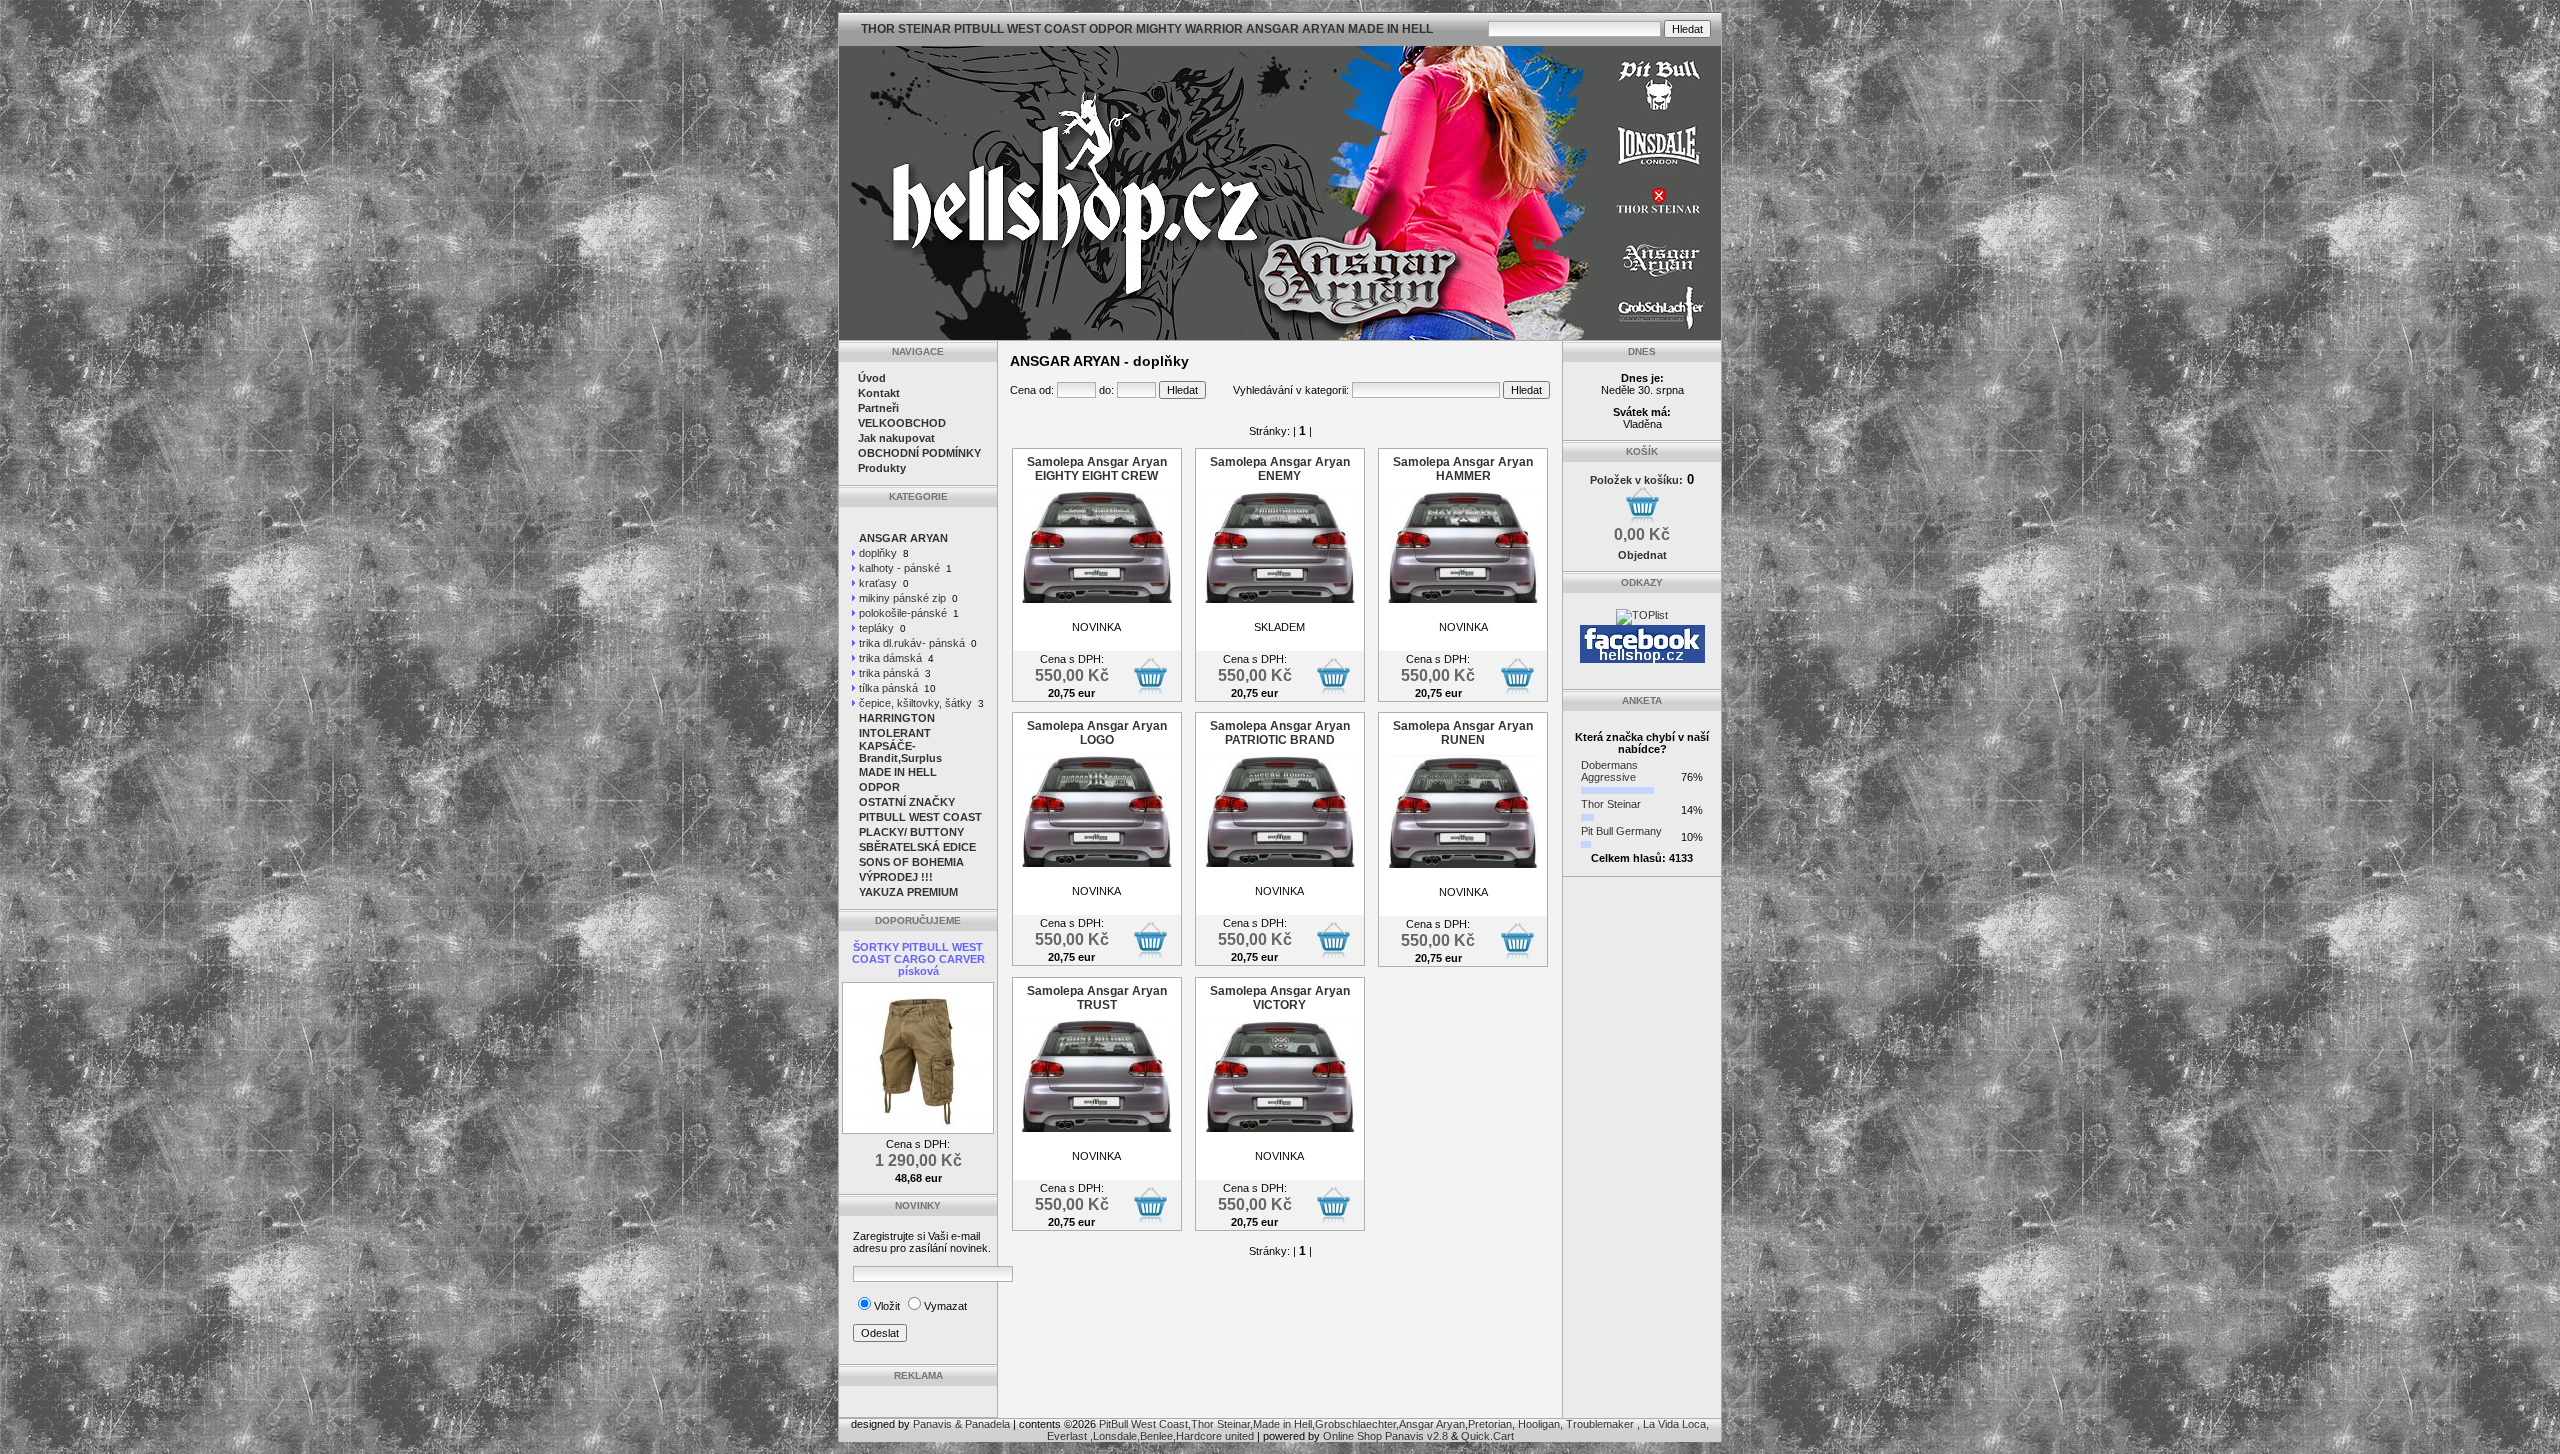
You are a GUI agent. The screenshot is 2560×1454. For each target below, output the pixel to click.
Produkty (882, 468)
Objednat (1642, 555)
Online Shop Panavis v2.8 (1385, 1436)
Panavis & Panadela (963, 1424)
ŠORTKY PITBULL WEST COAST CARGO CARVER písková (918, 959)
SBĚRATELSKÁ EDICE (917, 847)
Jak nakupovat (896, 438)
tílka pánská (888, 688)
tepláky (876, 628)
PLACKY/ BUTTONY (911, 832)
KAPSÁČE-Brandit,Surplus (900, 752)
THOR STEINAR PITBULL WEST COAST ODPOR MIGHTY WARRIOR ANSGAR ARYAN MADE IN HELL (1147, 29)
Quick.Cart (1487, 1436)
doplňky (878, 553)
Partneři (878, 408)
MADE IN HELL (898, 772)
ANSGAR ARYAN (903, 538)
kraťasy (878, 583)
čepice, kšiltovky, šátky (915, 703)
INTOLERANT (895, 733)
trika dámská (890, 658)
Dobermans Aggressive (1609, 771)
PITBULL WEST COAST (920, 817)
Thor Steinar (1611, 804)
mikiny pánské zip (902, 598)
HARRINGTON (897, 718)
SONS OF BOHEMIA (911, 862)
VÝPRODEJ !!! (896, 877)
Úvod (872, 378)
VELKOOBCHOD (902, 423)
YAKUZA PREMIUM (908, 892)
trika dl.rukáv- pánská (912, 643)
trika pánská (889, 673)
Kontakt (879, 393)
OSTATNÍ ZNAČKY (907, 802)
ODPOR (879, 787)
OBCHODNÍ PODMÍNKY (919, 453)
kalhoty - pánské (899, 568)
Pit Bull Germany (1621, 831)
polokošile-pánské (903, 613)
